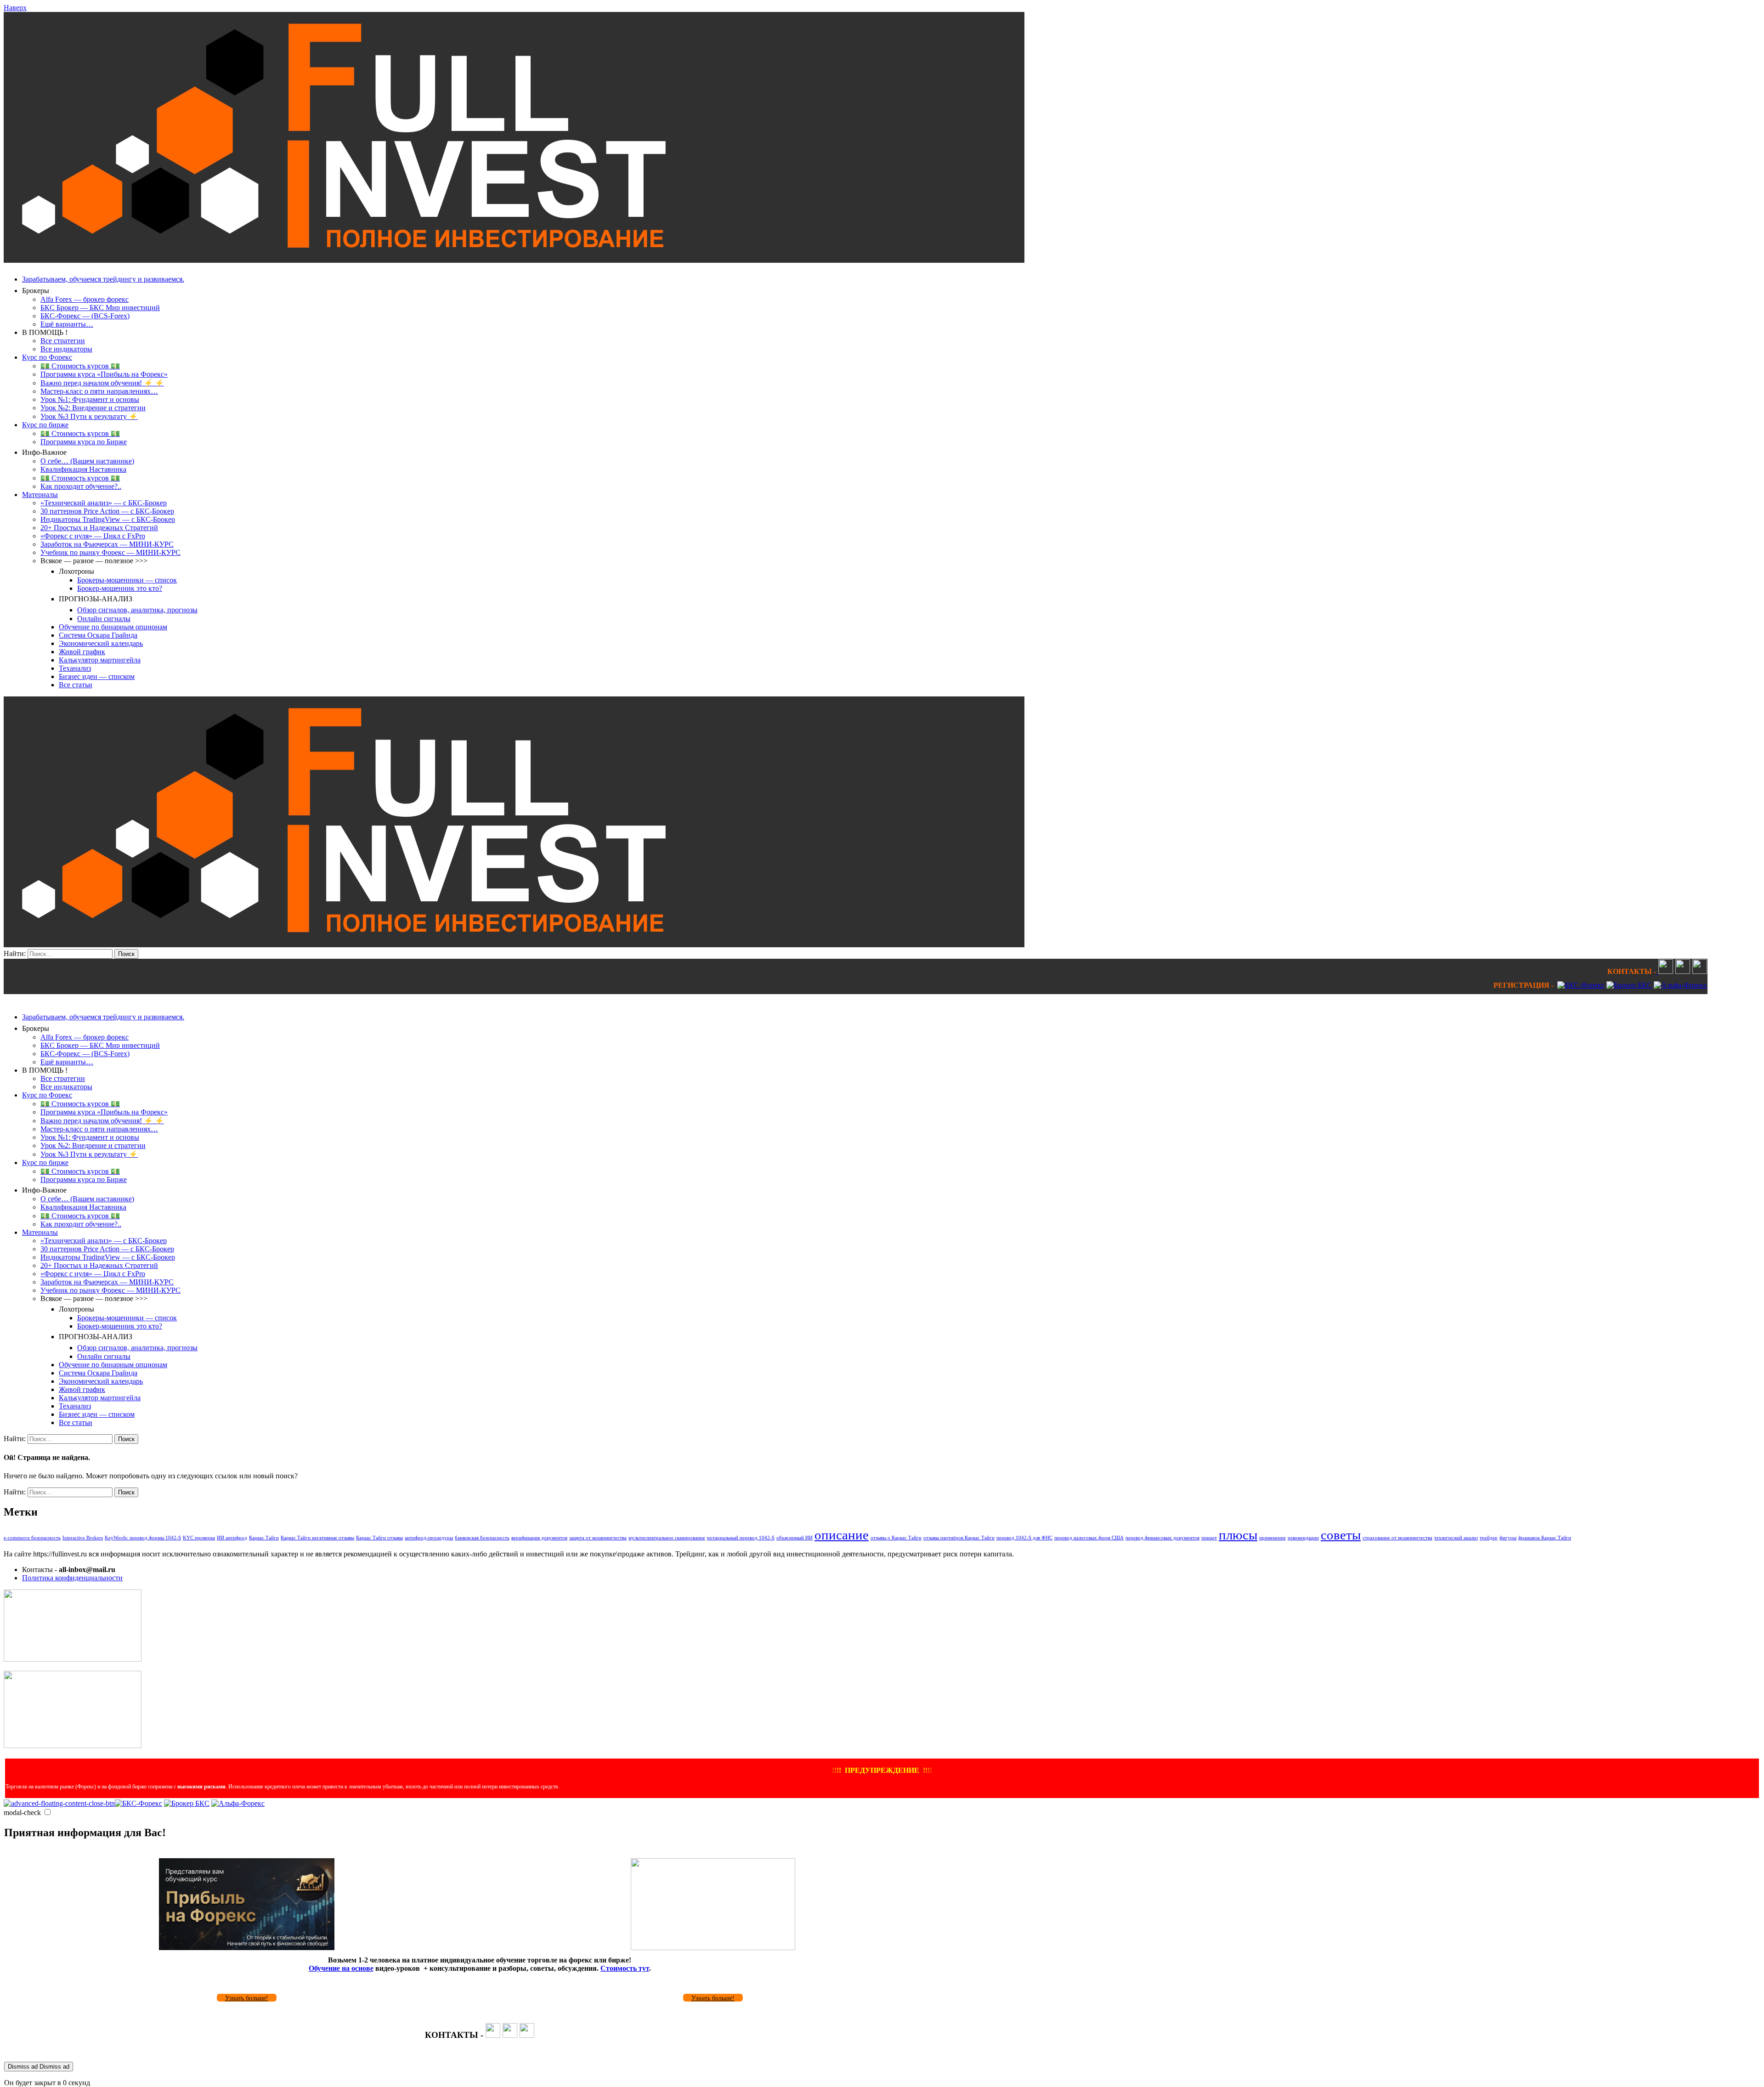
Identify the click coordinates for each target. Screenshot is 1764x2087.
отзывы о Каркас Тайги (896, 1538)
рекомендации (1303, 1538)
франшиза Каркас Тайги (1545, 1538)
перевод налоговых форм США (1089, 1538)
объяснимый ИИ (794, 1538)
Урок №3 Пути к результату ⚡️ (89, 416)
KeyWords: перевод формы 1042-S (143, 1538)
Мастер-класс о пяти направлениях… (99, 391)
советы (1341, 1535)
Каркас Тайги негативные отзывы (317, 1538)
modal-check (22, 1813)
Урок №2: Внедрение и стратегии (93, 408)
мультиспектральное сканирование (667, 1538)
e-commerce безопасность (32, 1538)
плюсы (1238, 1535)
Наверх (15, 8)
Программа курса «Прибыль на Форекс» (104, 374)
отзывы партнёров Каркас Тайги (959, 1538)
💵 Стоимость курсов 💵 (80, 366)
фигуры (1508, 1538)
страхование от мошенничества (1397, 1538)
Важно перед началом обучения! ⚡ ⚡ (102, 383)
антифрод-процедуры (429, 1538)
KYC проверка (199, 1538)
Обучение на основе (341, 1968)
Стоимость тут (625, 1968)
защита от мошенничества (598, 1538)
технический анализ (1456, 1538)
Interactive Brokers (83, 1538)
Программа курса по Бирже (84, 442)
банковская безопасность (482, 1538)
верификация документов (539, 1538)
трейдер (1489, 1538)
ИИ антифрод (232, 1538)
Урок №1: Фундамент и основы (90, 399)
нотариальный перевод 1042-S (741, 1538)
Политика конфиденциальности (72, 1578)
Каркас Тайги (264, 1538)
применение (1272, 1538)
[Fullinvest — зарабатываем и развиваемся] (514, 260)
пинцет (1209, 1538)
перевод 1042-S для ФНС (1024, 1538)
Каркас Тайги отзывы (379, 1538)
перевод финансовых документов (1162, 1538)
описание (842, 1535)
